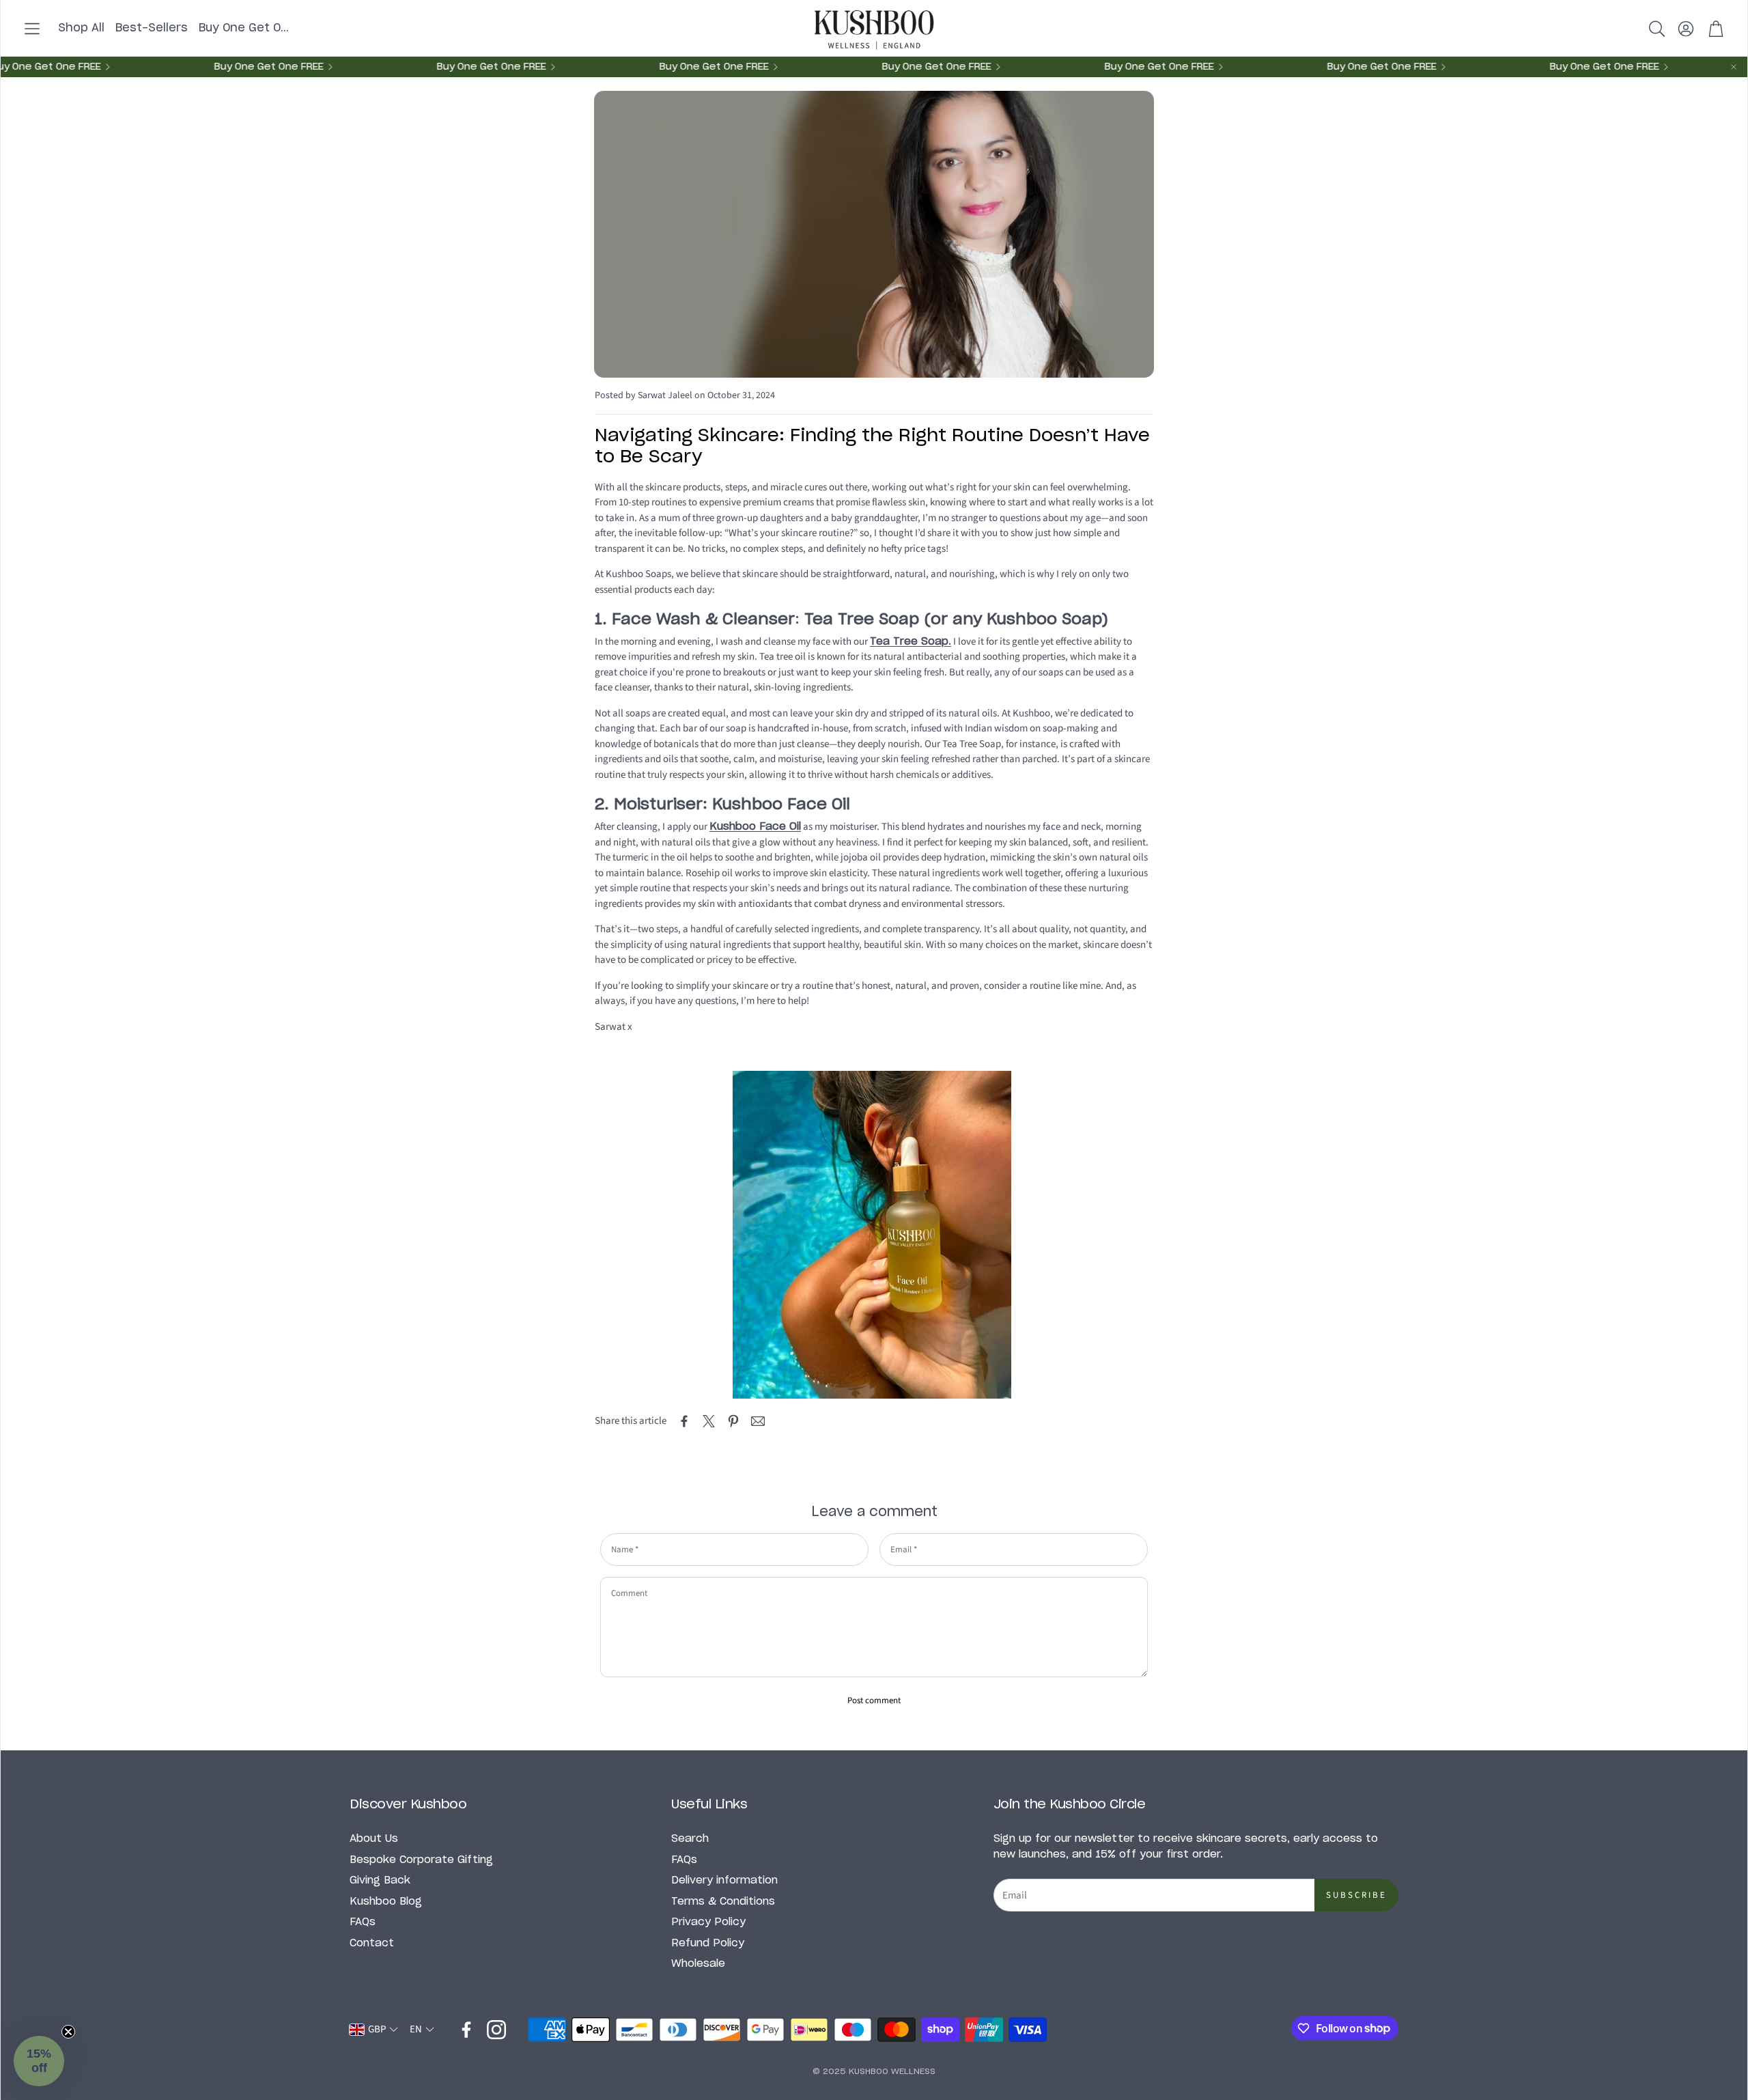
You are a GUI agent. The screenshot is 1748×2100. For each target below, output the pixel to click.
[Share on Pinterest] (733, 1421)
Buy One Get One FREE (918, 67)
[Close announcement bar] (1734, 67)
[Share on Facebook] (684, 1421)
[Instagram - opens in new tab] (496, 2030)
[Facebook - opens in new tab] (466, 2030)
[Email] (758, 1421)
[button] (32, 29)
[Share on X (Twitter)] (709, 1421)
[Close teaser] (68, 2032)
